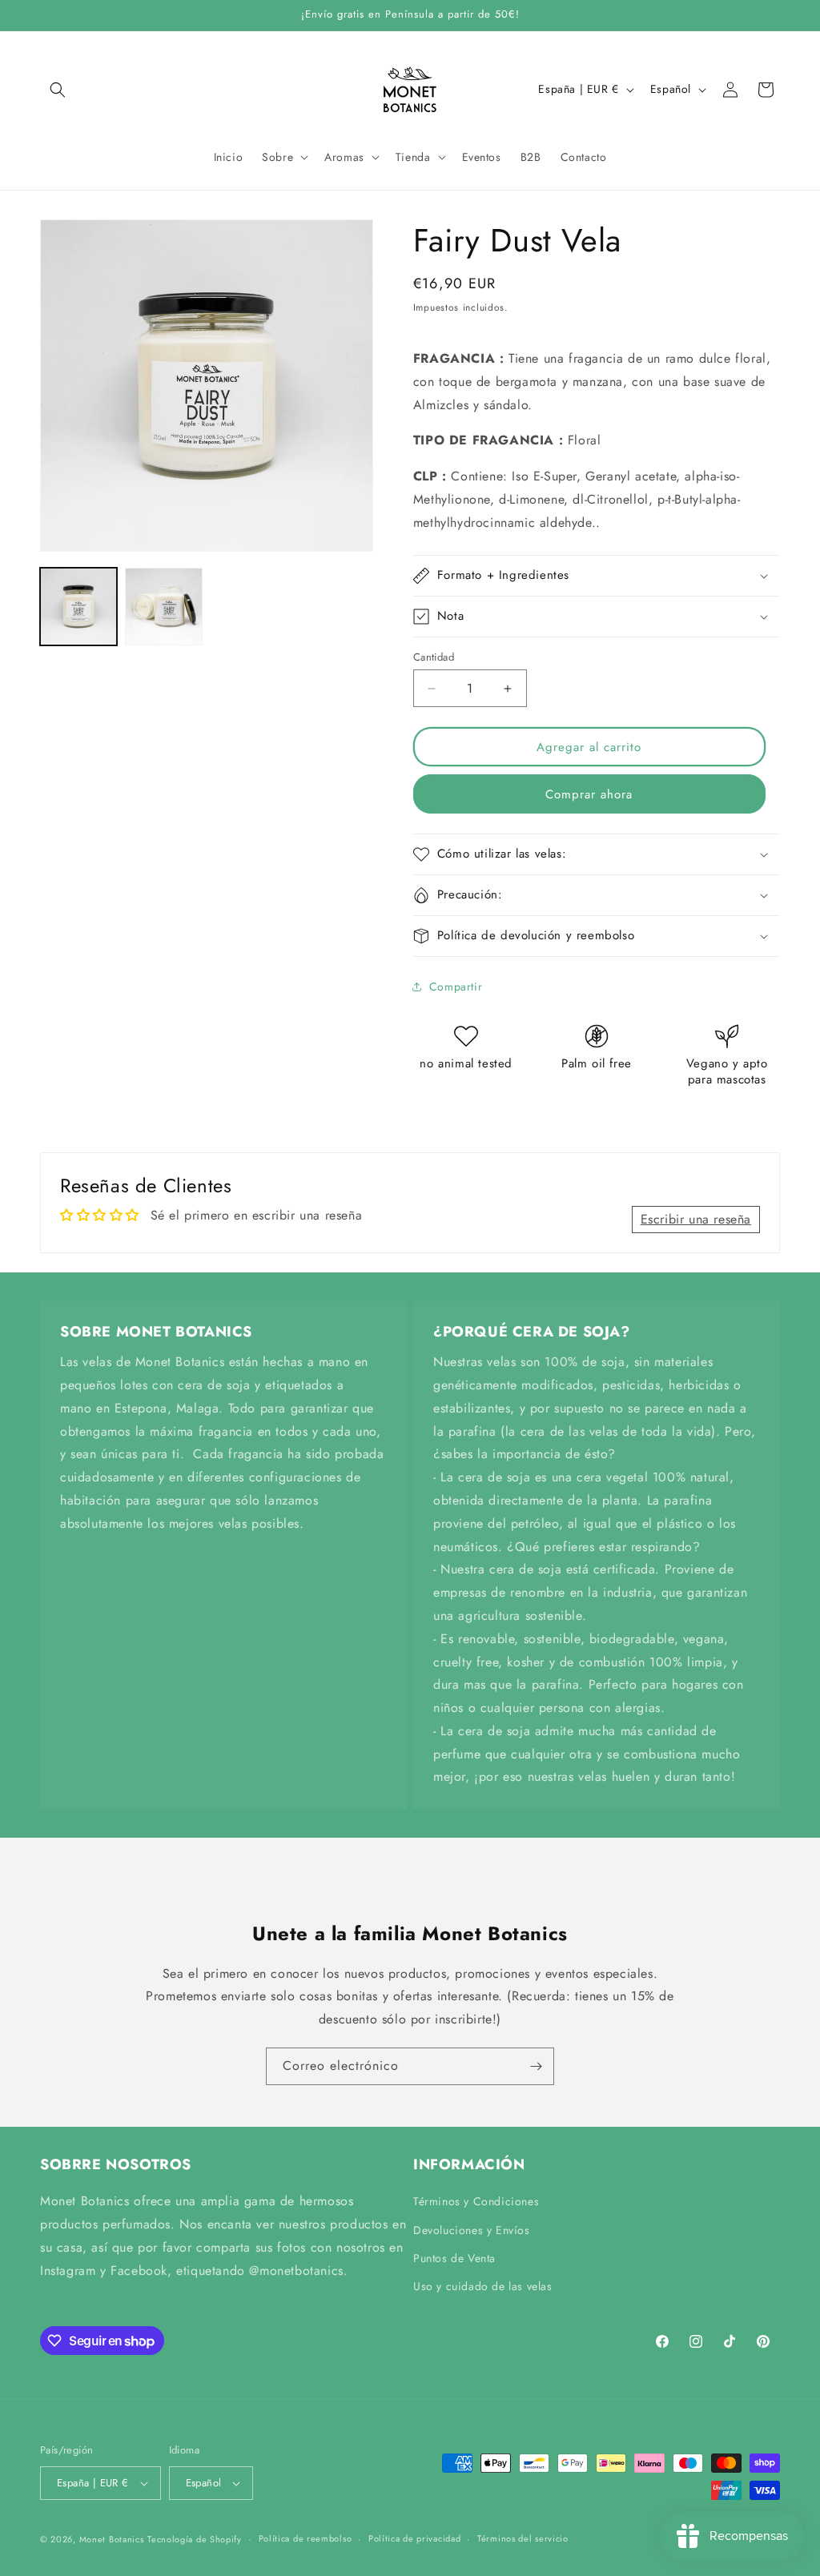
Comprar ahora (589, 794)
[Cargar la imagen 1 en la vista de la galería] (78, 606)
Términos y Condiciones (476, 2201)
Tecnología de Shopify (195, 2539)
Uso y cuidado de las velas (483, 2286)
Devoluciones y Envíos (472, 2230)
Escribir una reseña (696, 1219)
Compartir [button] (456, 987)
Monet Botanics (112, 2539)
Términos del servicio (523, 2538)
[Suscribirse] (536, 2066)
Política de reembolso (305, 2538)
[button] (58, 90)
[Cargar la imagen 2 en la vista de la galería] (163, 606)
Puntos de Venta (454, 2258)
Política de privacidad (414, 2538)
